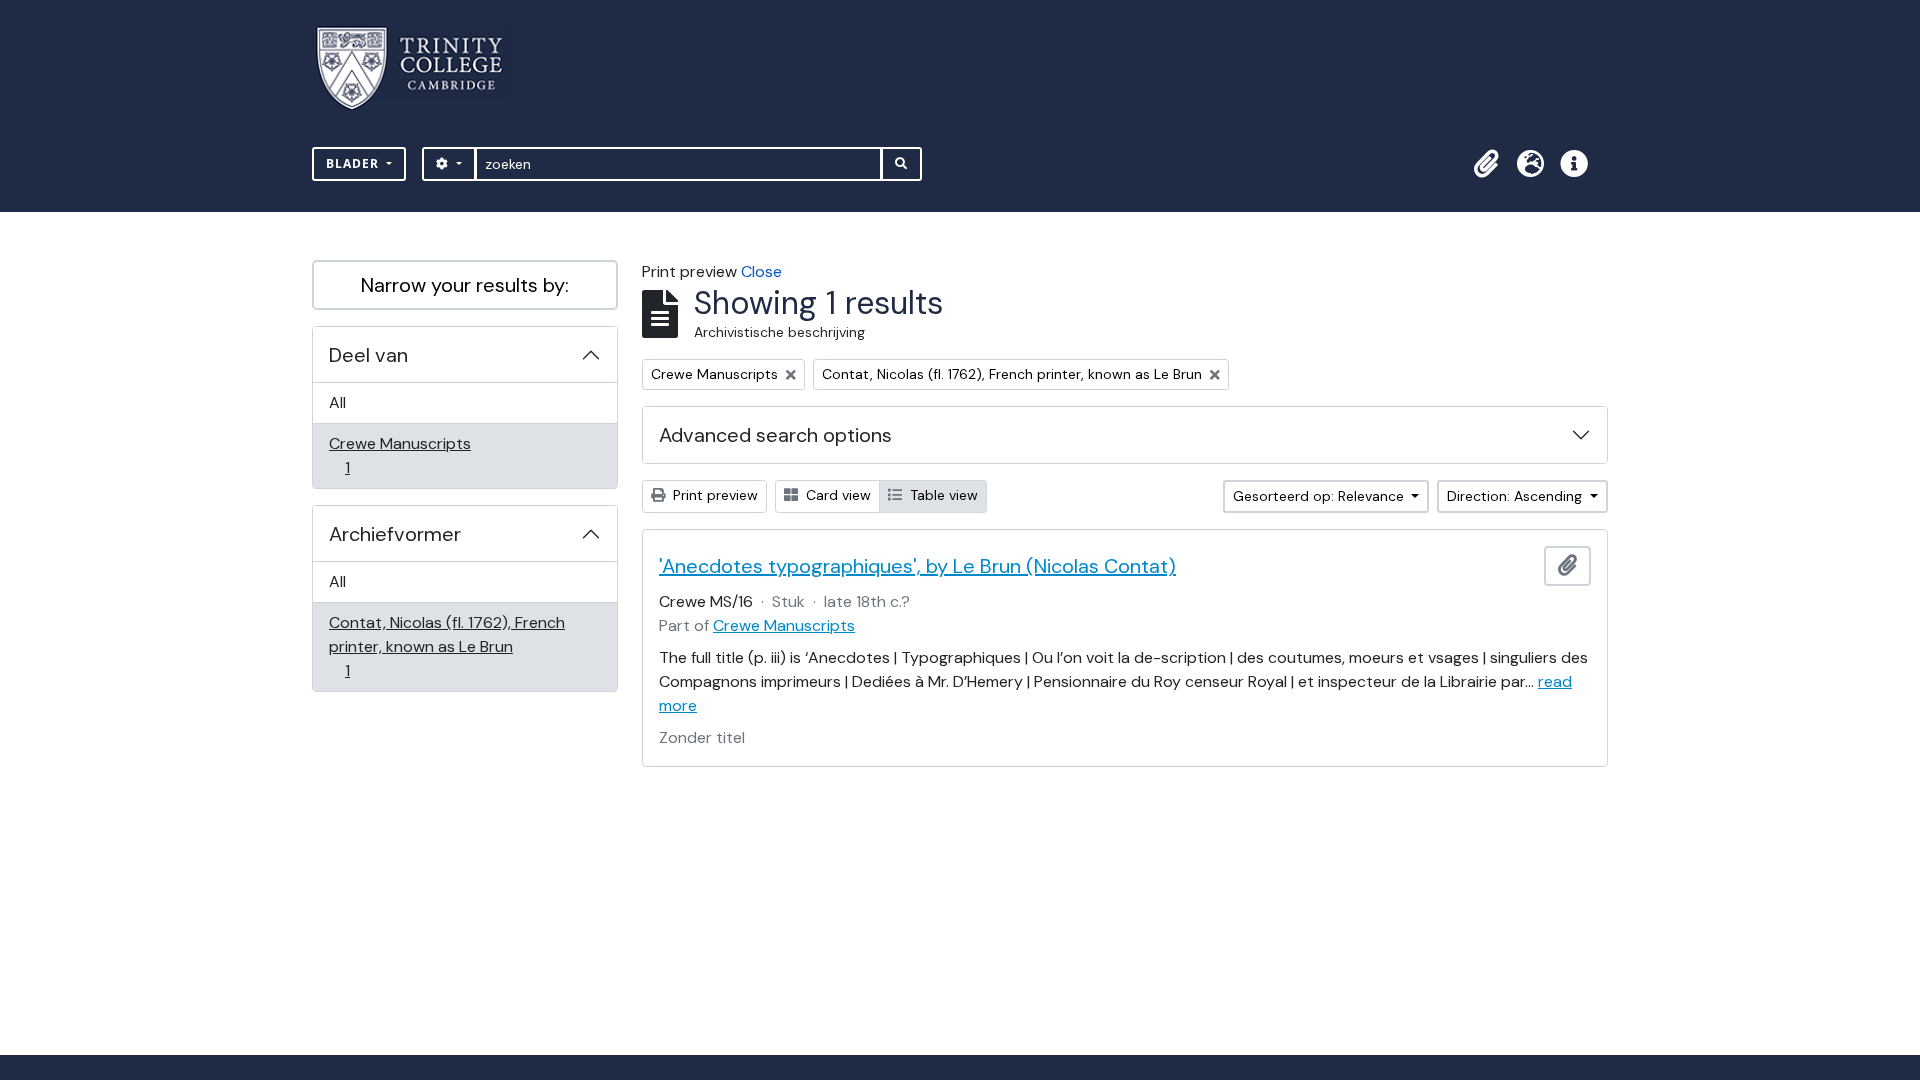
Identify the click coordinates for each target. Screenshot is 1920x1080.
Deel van (368, 355)
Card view (836, 495)
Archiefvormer (395, 534)
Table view (942, 495)
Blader (354, 163)
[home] (421, 68)
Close (761, 271)
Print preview (713, 495)
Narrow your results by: (465, 285)
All (337, 402)
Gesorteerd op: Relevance (1320, 496)
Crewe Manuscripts (399, 455)
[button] (1486, 164)
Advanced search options (775, 435)
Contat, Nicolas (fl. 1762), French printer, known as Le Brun (446, 646)
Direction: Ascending (1516, 496)
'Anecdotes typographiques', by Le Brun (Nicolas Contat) (917, 566)
